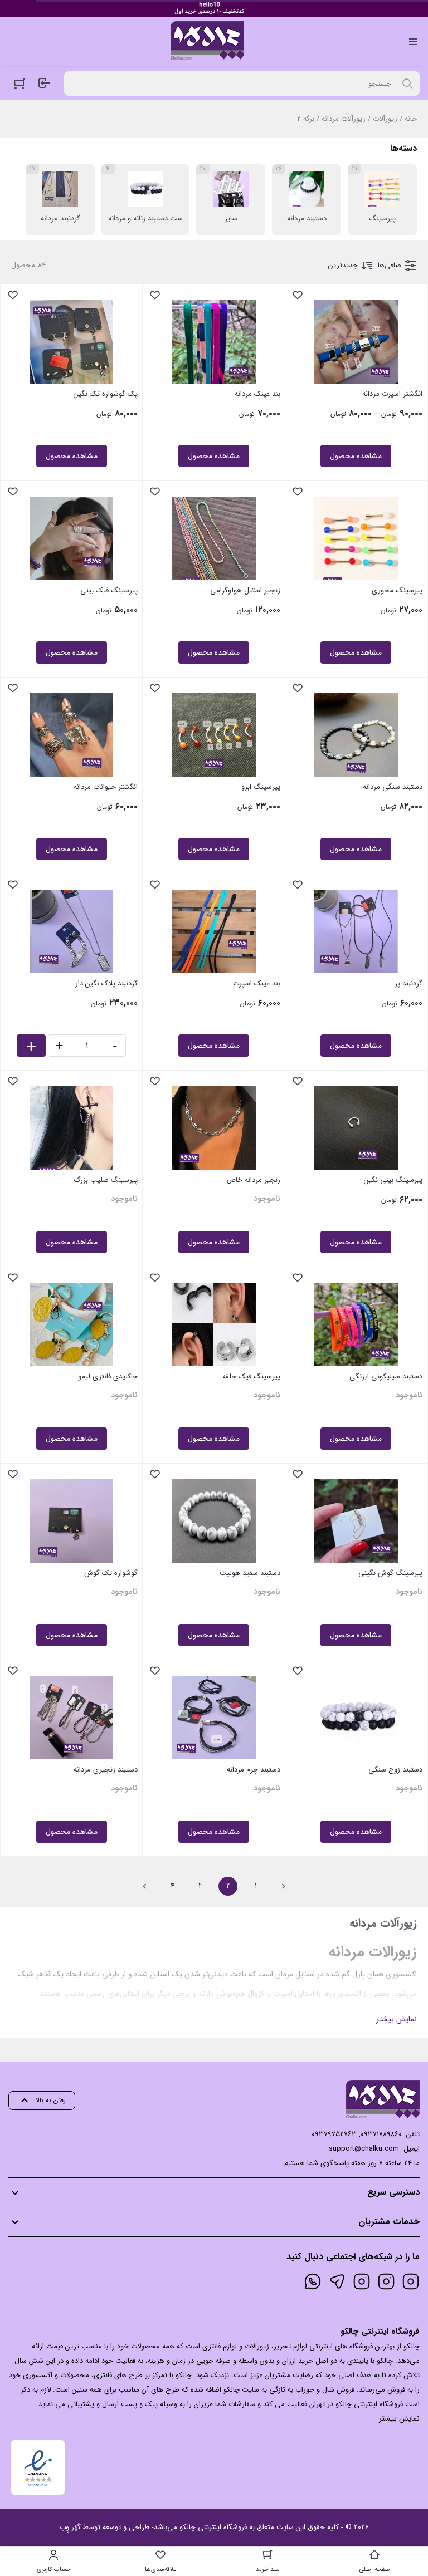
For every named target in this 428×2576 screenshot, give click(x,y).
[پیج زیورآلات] (411, 2281)
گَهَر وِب (70, 2527)
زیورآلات (385, 119)
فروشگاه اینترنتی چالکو (213, 2527)
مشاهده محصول (356, 456)
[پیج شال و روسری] (362, 2281)
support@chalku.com (364, 2149)
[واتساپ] (313, 2281)
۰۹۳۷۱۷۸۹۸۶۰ (381, 2134)
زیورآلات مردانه (344, 119)
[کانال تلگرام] (337, 2281)
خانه (411, 119)
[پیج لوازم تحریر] (386, 2281)
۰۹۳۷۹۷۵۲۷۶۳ (334, 2134)
